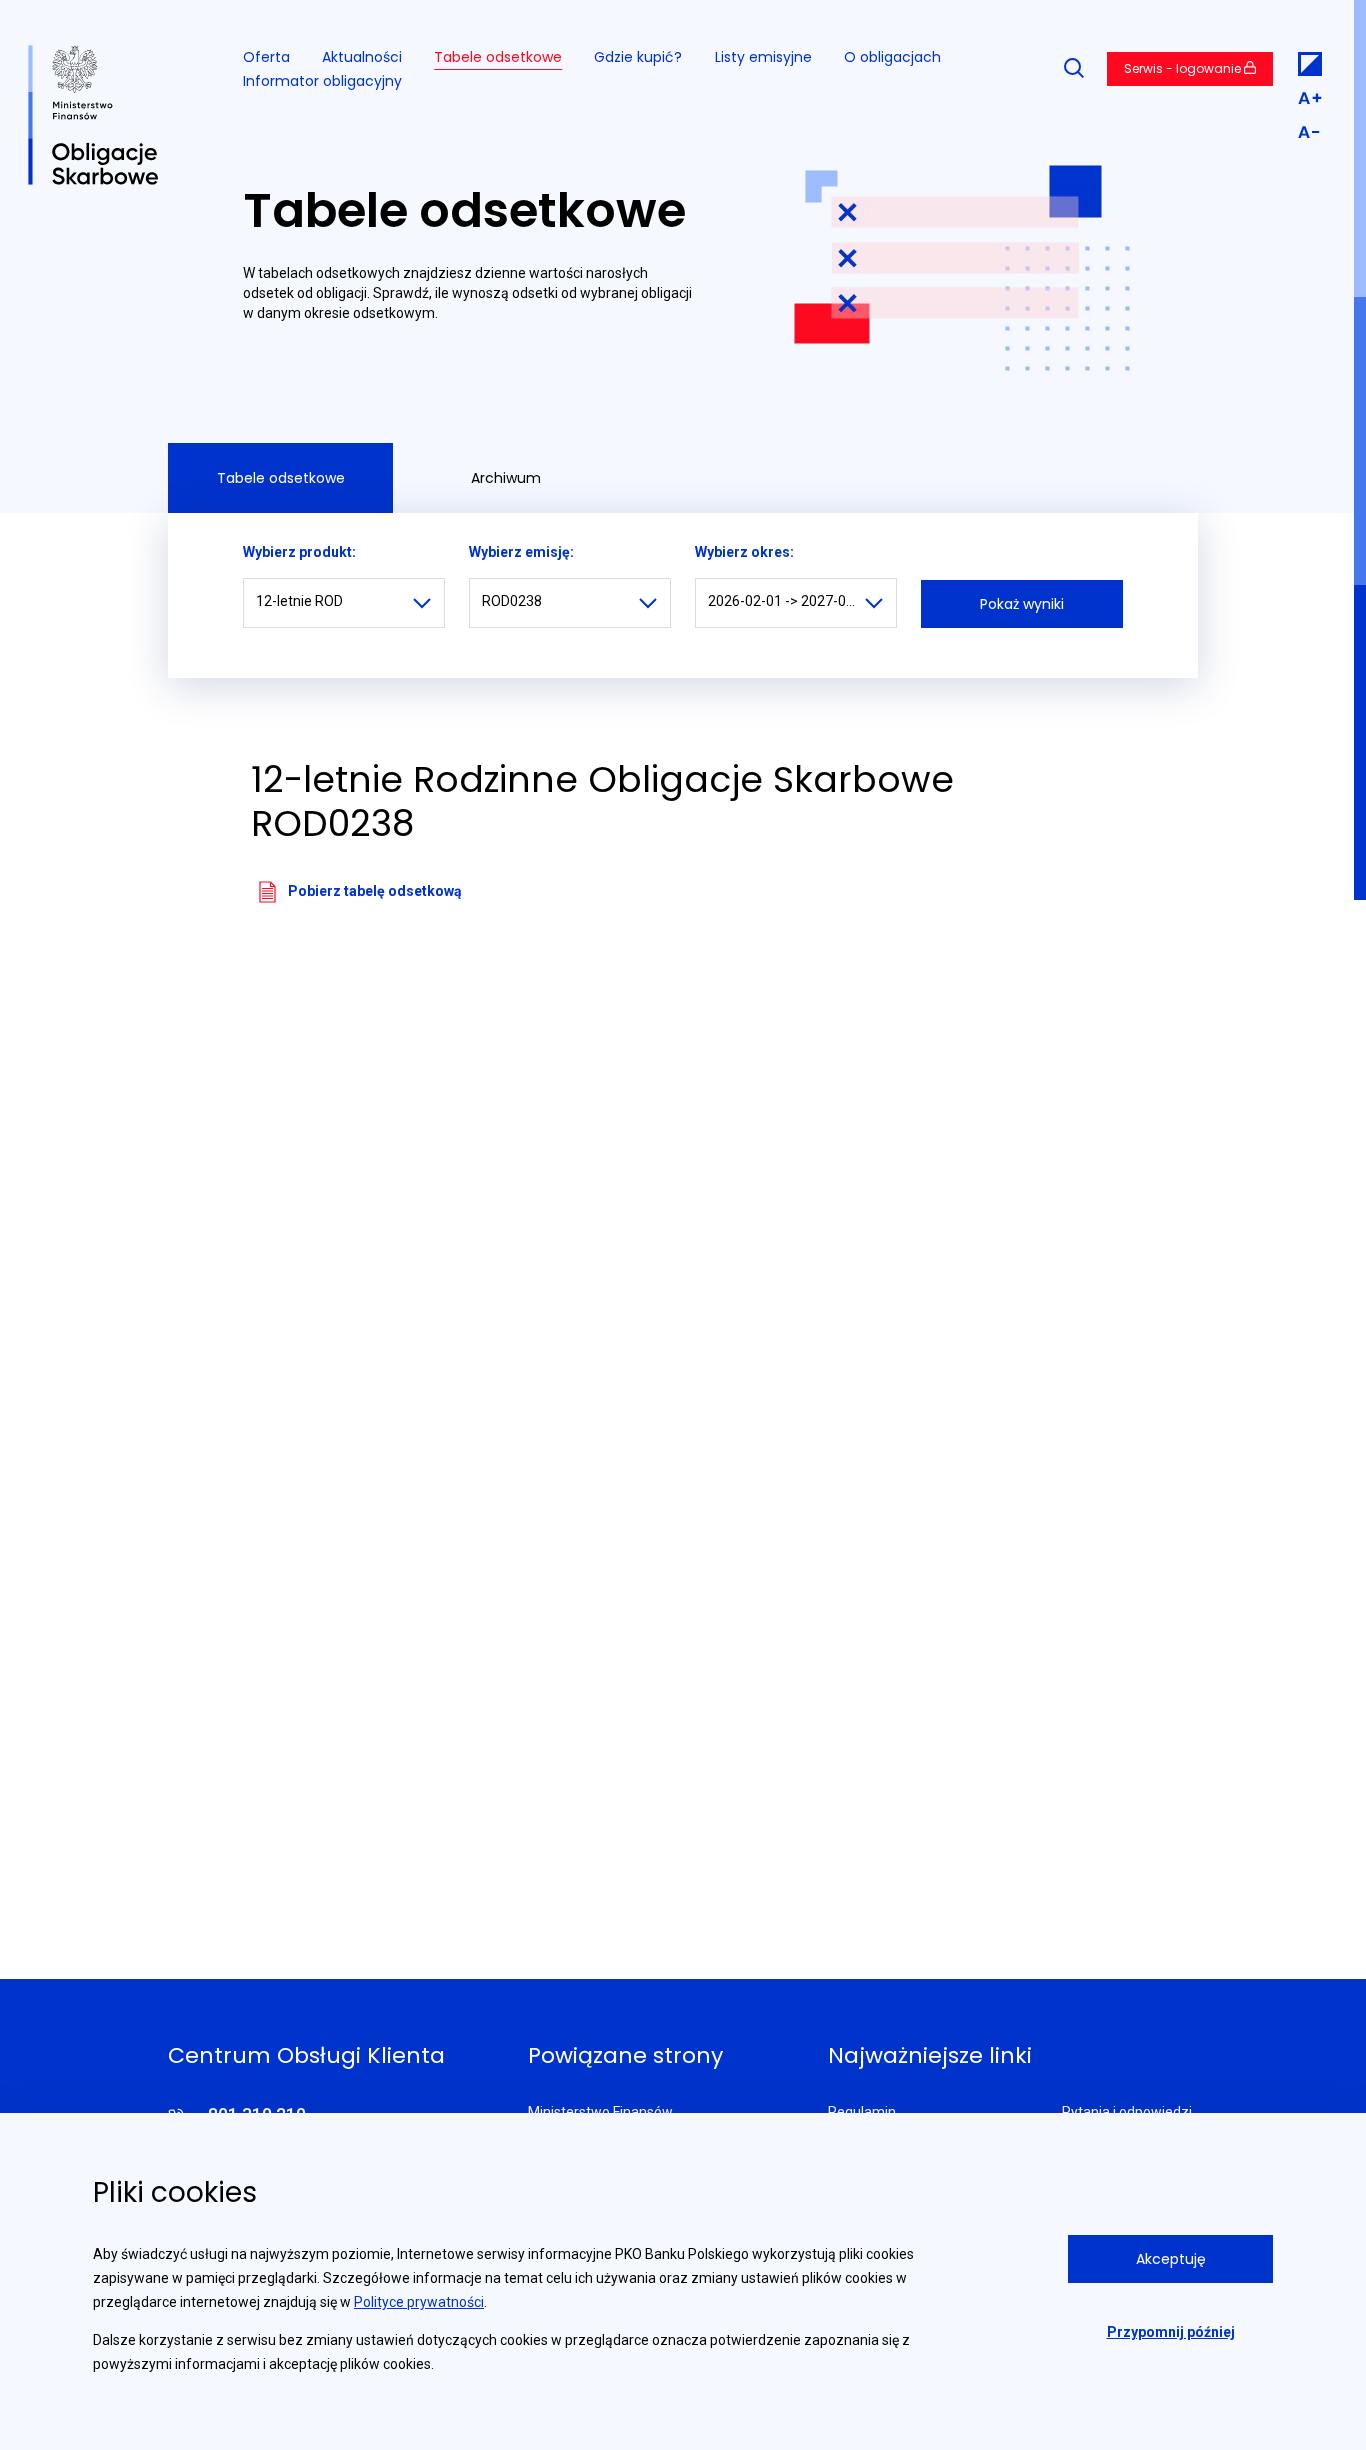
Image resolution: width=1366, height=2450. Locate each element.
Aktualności (362, 57)
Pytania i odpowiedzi (1127, 2112)
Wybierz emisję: (521, 552)
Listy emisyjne (763, 57)
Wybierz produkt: (299, 552)
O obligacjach (892, 57)
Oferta (266, 57)
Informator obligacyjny (322, 81)
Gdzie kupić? (638, 57)
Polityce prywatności (419, 2302)
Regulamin (862, 2112)
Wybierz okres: (744, 552)
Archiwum (506, 478)
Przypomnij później (1171, 2332)
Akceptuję (1171, 2259)
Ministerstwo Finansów (600, 2112)
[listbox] (344, 603)
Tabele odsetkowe (498, 57)
